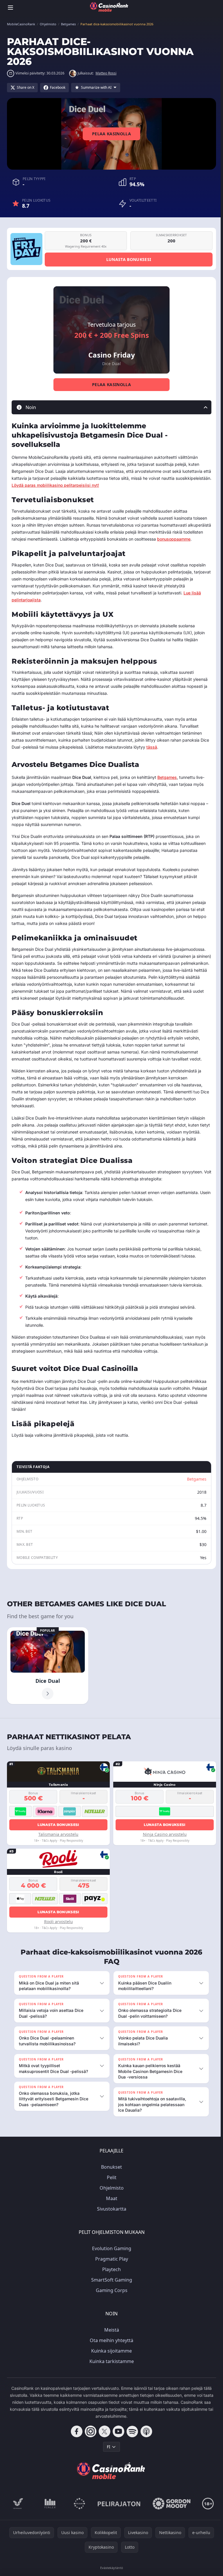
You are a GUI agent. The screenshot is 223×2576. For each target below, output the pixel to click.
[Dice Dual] (48, 1666)
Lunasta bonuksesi (129, 259)
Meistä (110, 2344)
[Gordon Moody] (170, 2517)
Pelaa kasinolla (111, 134)
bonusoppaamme (174, 539)
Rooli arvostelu (59, 1922)
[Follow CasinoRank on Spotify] (131, 2445)
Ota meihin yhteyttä (110, 2354)
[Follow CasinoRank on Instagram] (89, 2445)
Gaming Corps (110, 2304)
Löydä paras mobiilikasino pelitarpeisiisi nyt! (55, 485)
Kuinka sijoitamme (110, 2364)
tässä (152, 747)
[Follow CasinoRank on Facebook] (75, 2445)
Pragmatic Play (110, 2273)
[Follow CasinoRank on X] (103, 2445)
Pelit (110, 2191)
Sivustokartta (110, 2223)
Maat (110, 2212)
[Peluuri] (78, 2517)
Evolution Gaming (110, 2262)
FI (107, 2460)
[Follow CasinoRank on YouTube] (117, 2445)
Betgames (167, 777)
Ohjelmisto (110, 2202)
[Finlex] (49, 2517)
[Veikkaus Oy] (17, 2517)
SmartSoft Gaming (110, 2293)
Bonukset (110, 2181)
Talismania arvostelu (58, 1834)
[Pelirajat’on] (118, 2517)
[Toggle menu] (10, 8)
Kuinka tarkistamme (110, 2375)
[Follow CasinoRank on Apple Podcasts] (145, 2445)
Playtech (110, 2283)
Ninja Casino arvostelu (165, 1834)
